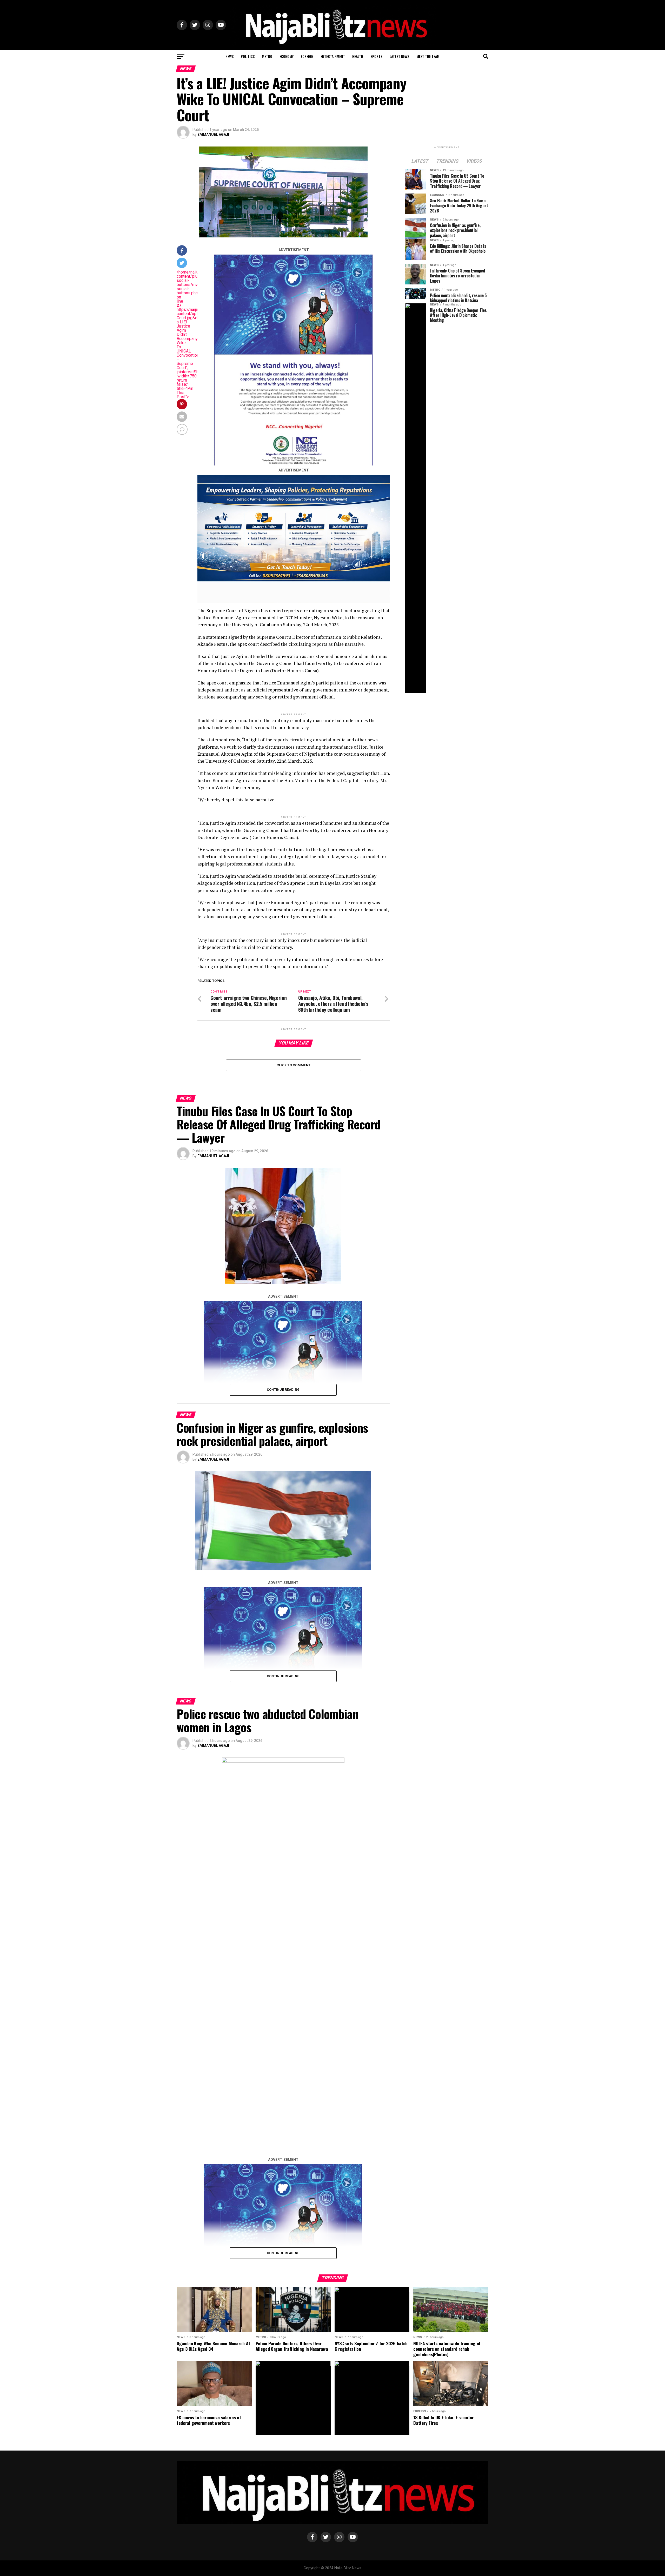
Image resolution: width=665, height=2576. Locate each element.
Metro (267, 56)
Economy (287, 56)
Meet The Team (428, 56)
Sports (376, 56)
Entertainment (333, 56)
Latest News (399, 56)
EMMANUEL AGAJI (213, 135)
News (230, 56)
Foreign (307, 56)
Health (358, 56)
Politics (248, 56)
